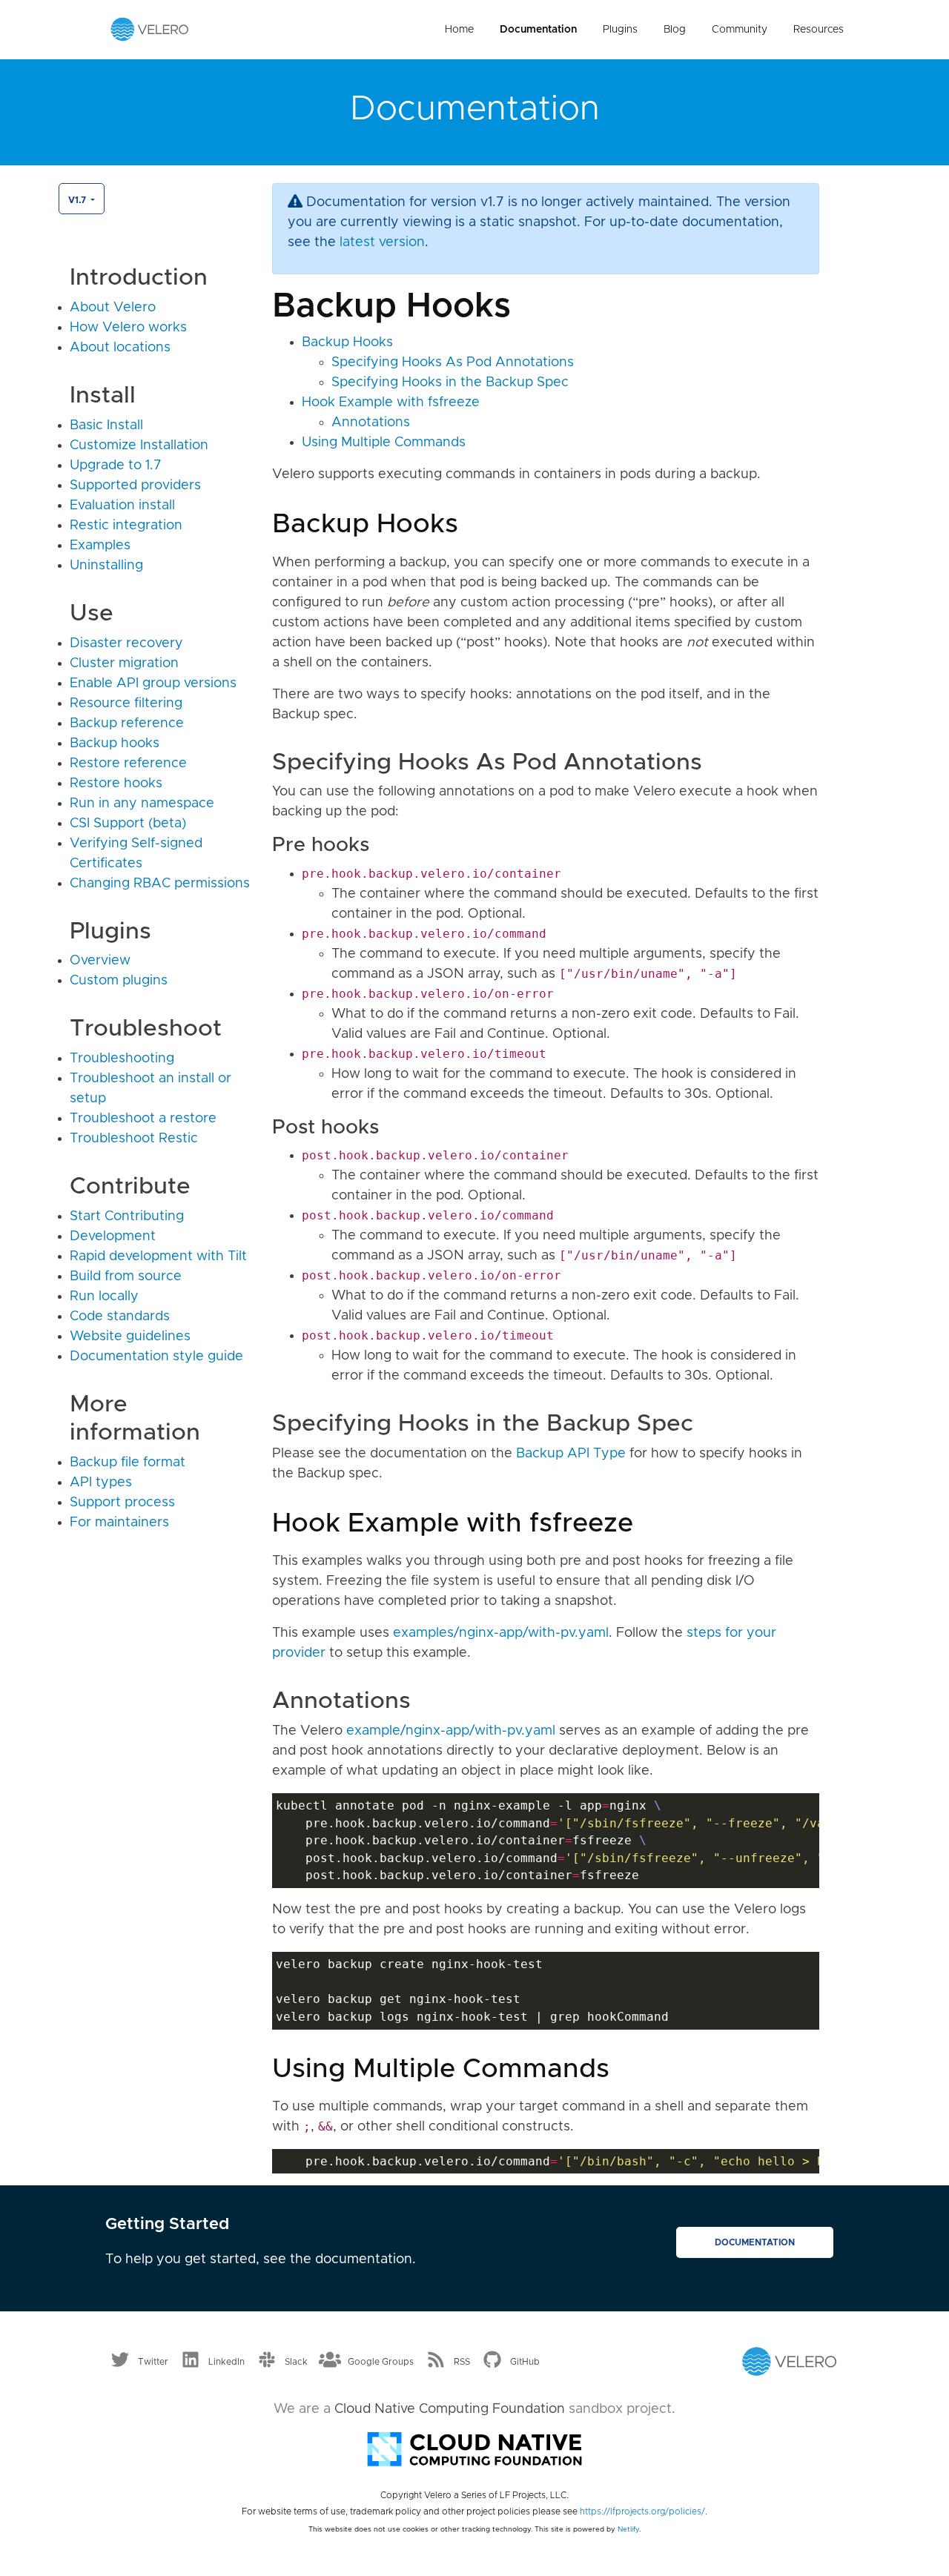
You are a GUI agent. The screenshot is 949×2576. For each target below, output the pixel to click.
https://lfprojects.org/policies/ (642, 2512)
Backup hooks (115, 744)
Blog (675, 30)
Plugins (620, 30)
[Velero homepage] (150, 29)
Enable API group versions (153, 683)
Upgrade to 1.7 (116, 466)
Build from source (126, 1277)
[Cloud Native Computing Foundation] (474, 2448)
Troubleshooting (122, 1059)
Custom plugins (119, 981)
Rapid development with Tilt (158, 1256)
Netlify (628, 2529)
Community (740, 30)
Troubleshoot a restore (143, 1119)
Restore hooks (116, 784)
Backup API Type (571, 1454)
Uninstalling (106, 566)
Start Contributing (127, 1216)
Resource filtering (126, 703)
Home (459, 30)
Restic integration (126, 526)
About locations (120, 348)
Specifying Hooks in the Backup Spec (450, 383)
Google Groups (381, 2362)
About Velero (113, 308)
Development (113, 1236)
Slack (296, 2362)
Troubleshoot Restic (134, 1139)
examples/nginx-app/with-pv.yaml (501, 1633)
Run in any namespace (142, 804)
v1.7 (78, 200)
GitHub (525, 2362)
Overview (100, 961)
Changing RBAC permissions (160, 884)
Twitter (153, 2362)
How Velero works (128, 328)
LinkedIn (226, 2362)
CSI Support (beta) (128, 824)
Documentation (538, 30)
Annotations (371, 423)
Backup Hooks (347, 342)
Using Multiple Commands (384, 443)
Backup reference (127, 724)
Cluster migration (124, 663)
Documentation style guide (156, 1357)
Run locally (104, 1297)
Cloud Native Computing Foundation (450, 2409)
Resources (819, 30)
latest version (382, 242)
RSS (462, 2362)
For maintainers (119, 1523)
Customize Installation (139, 446)
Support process (122, 1503)
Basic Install (106, 426)
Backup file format (128, 1463)
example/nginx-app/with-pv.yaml (451, 1731)
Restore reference (128, 764)
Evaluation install (122, 506)
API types (101, 1483)
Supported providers (135, 486)
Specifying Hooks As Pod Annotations (453, 362)
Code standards (120, 1317)
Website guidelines (130, 1337)
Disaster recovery (126, 643)
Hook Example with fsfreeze (391, 403)
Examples (100, 546)
